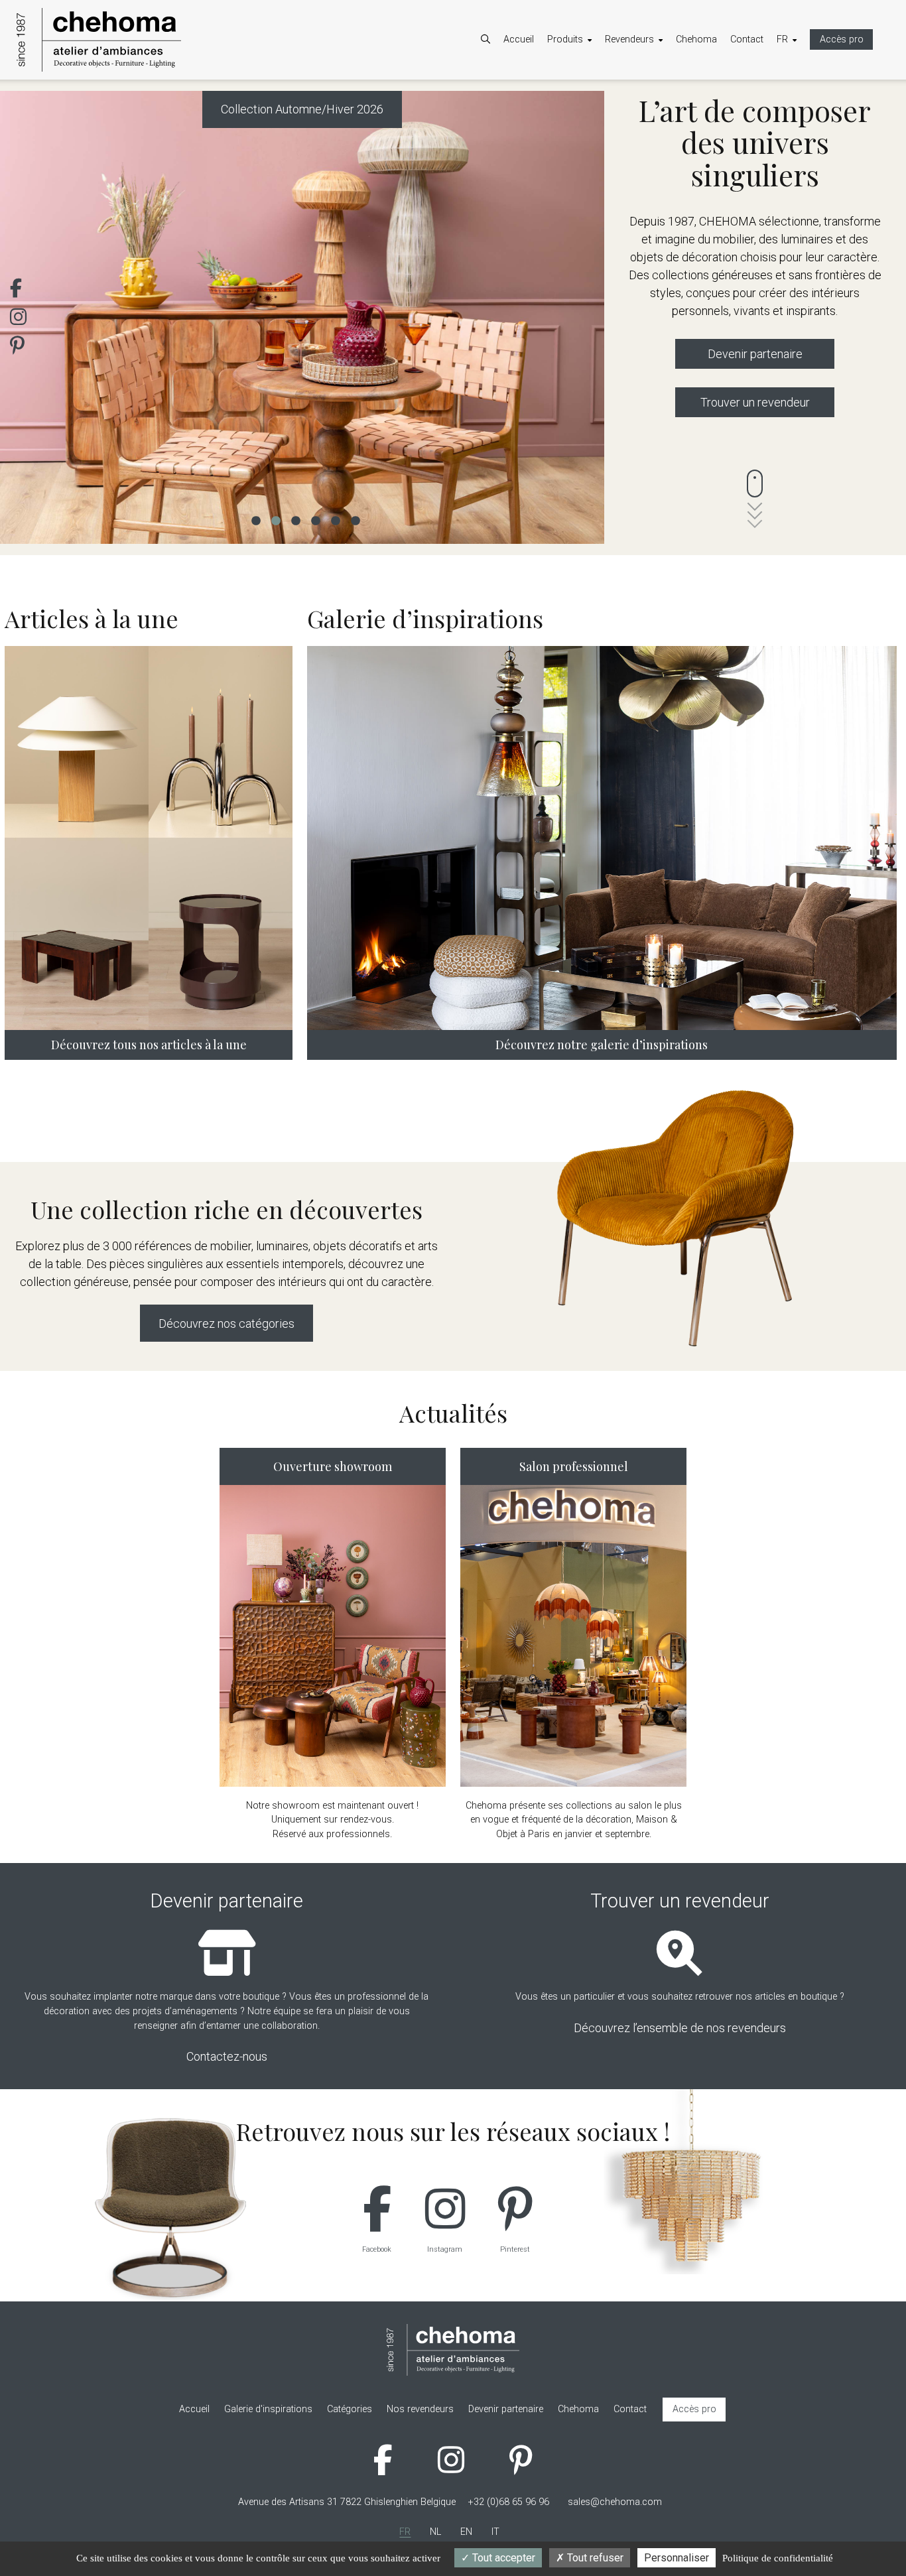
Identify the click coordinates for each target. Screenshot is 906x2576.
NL (796, 97)
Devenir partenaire (656, 97)
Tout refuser (594, 2558)
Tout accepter (502, 2558)
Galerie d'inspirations (605, 131)
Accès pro (842, 39)
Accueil (519, 39)
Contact (747, 39)
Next (574, 317)
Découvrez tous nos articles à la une (149, 1045)
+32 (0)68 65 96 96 (509, 2502)
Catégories (583, 97)
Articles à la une (594, 114)
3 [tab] (295, 519)
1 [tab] (255, 519)
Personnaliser (677, 2558)
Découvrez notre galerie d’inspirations (602, 1045)
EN (796, 114)
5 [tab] (335, 519)
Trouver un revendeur (755, 402)
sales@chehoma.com (615, 2502)
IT (794, 131)
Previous (30, 317)
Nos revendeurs (652, 114)
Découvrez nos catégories (227, 1323)
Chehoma (696, 39)
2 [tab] (275, 519)
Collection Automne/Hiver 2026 (302, 109)
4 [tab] (315, 519)
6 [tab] (355, 519)
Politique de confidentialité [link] (778, 2558)
